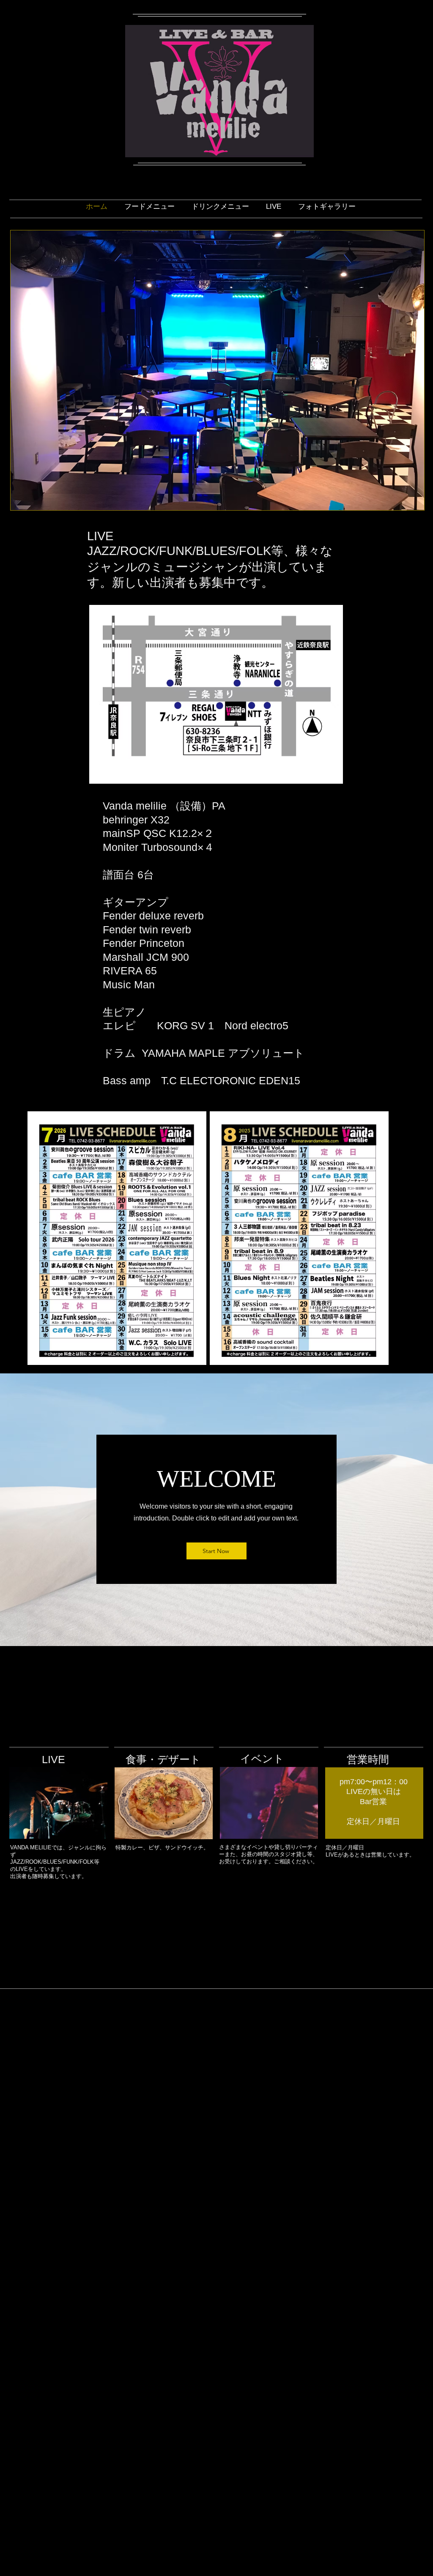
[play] (406, 503)
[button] (217, 370)
